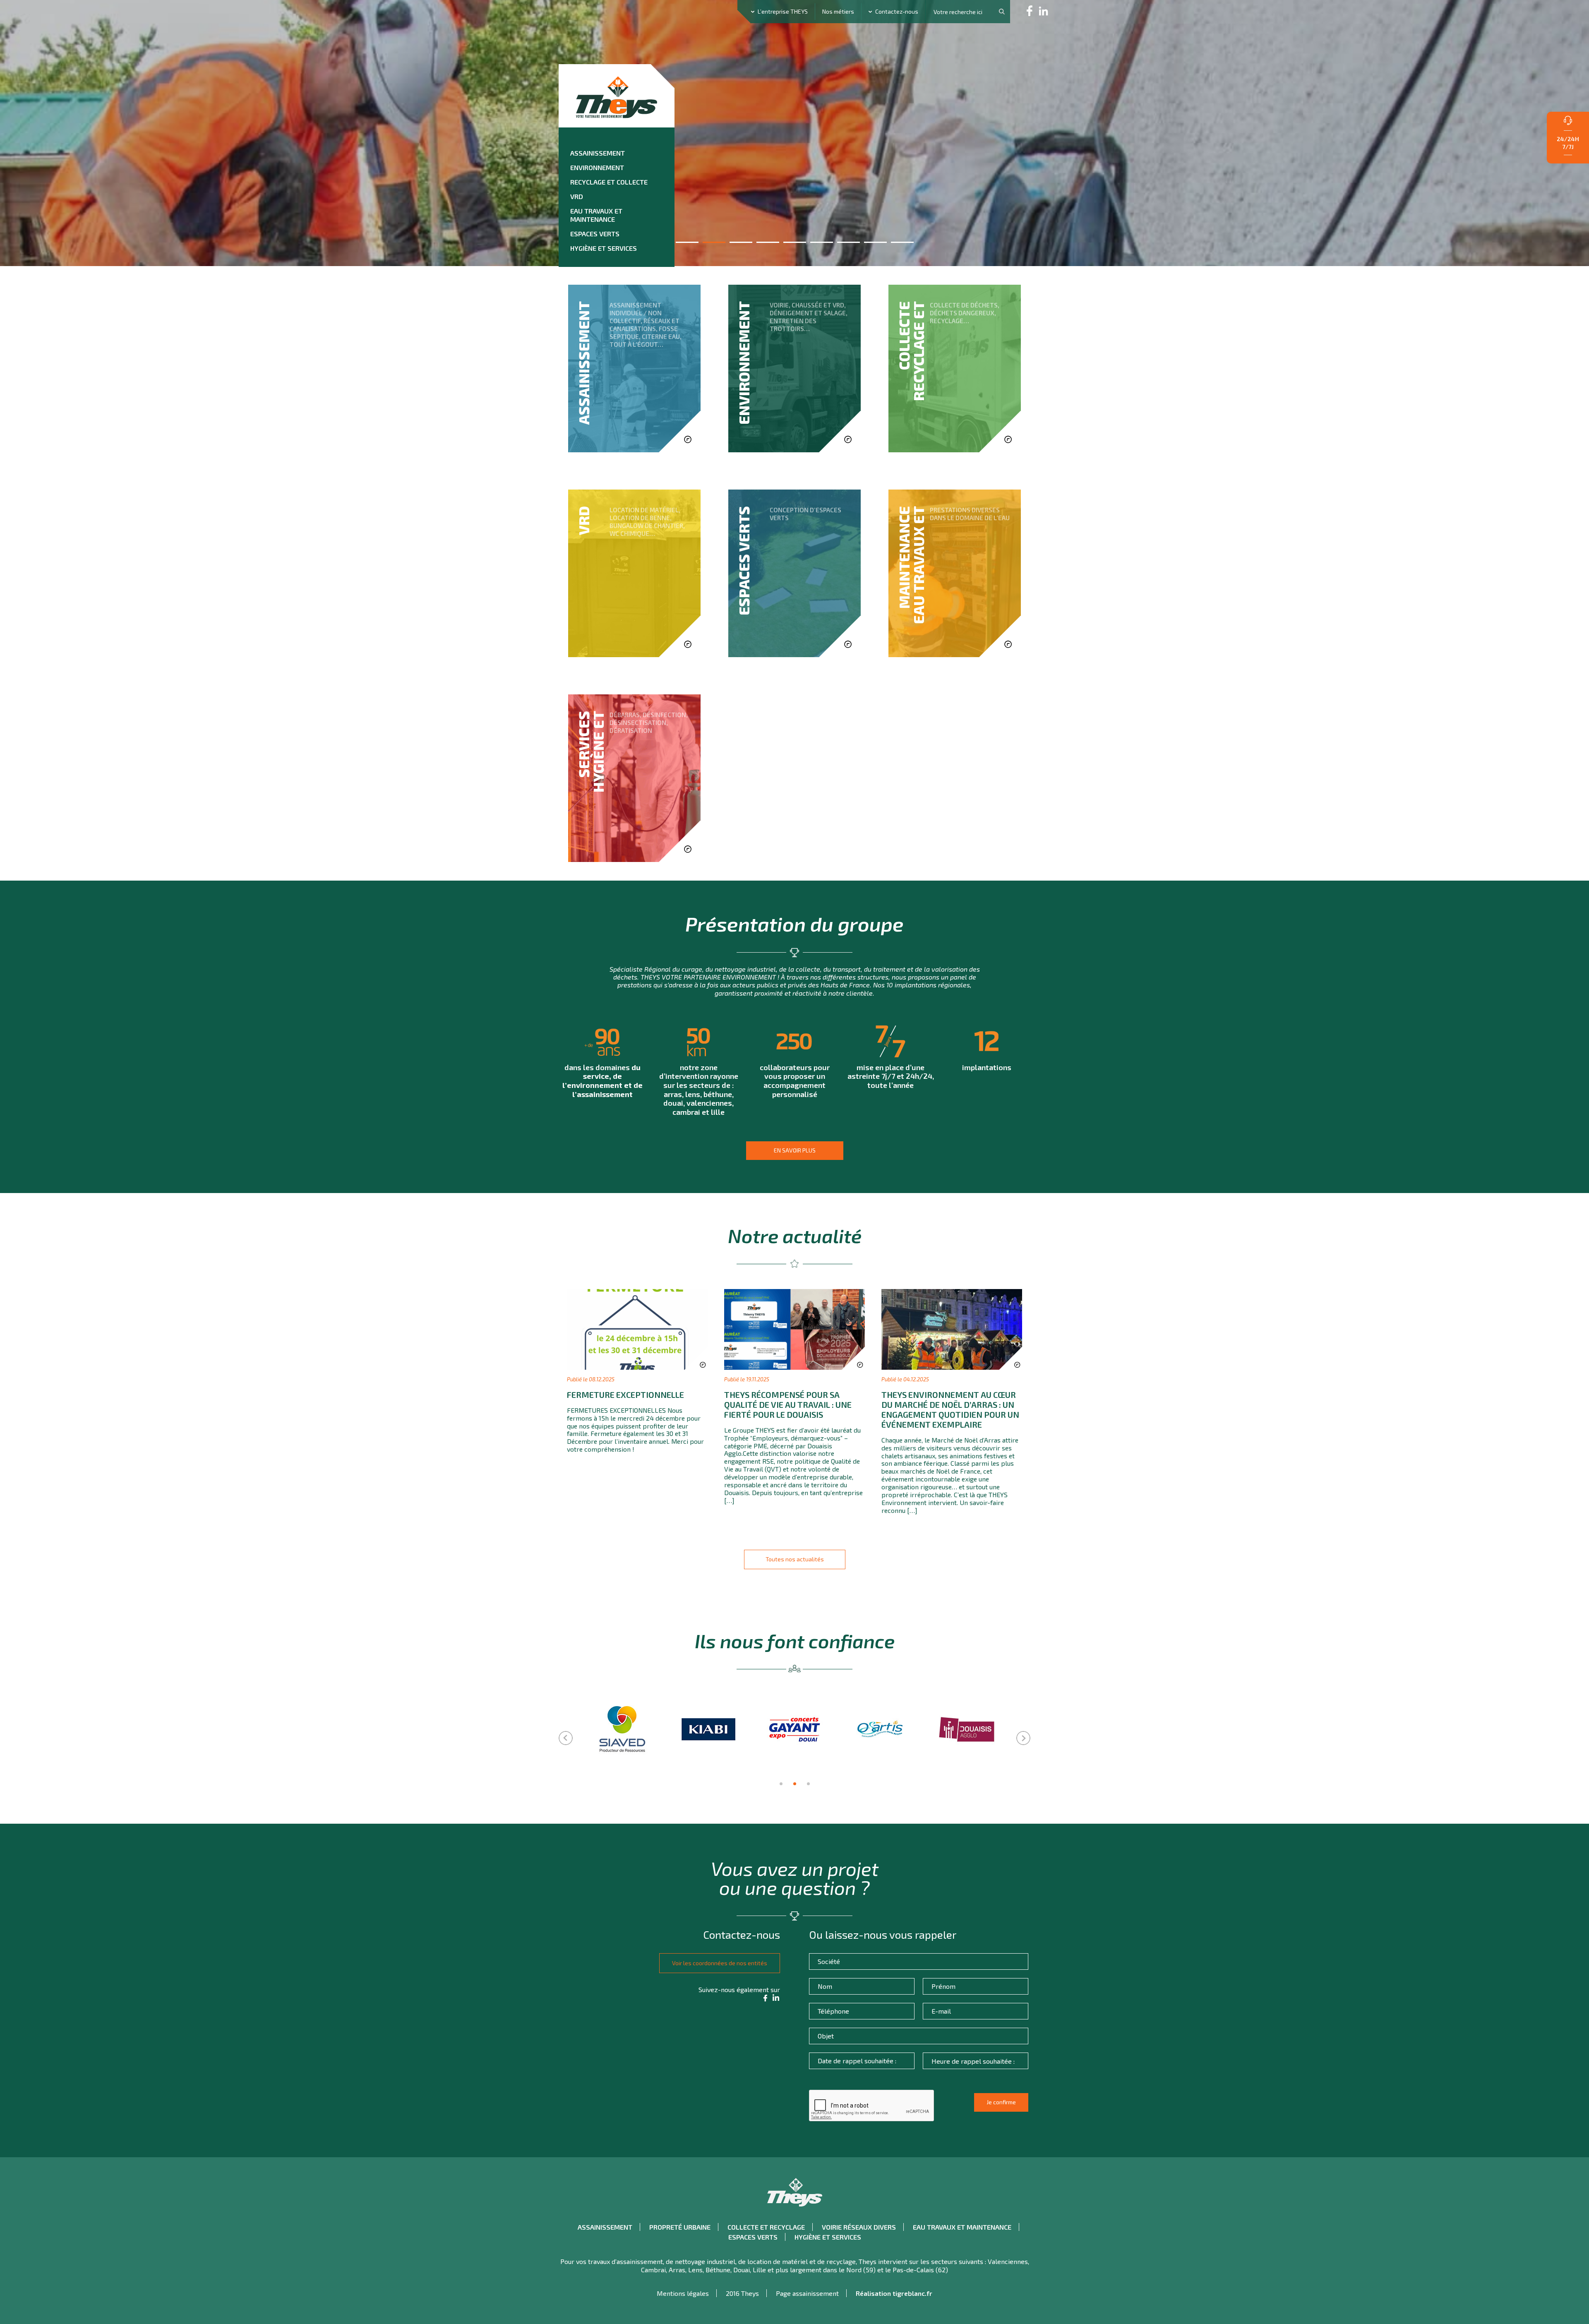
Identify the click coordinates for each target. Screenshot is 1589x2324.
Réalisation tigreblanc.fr (894, 2293)
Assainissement (598, 153)
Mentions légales (683, 2293)
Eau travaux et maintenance (596, 215)
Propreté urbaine (680, 2227)
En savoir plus (795, 1150)
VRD (577, 196)
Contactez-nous (897, 11)
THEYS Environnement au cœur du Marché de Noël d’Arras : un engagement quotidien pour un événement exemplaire (950, 1409)
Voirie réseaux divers (859, 2227)
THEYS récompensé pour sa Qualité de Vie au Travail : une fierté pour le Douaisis (788, 1404)
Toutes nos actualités (795, 1559)
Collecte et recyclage (766, 2227)
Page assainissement (807, 2293)
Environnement (597, 167)
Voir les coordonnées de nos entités (720, 1963)
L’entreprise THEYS (783, 11)
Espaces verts (595, 234)
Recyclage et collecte (609, 182)
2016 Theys (742, 2293)
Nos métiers (838, 11)
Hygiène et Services (604, 248)
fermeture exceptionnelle (625, 1395)
